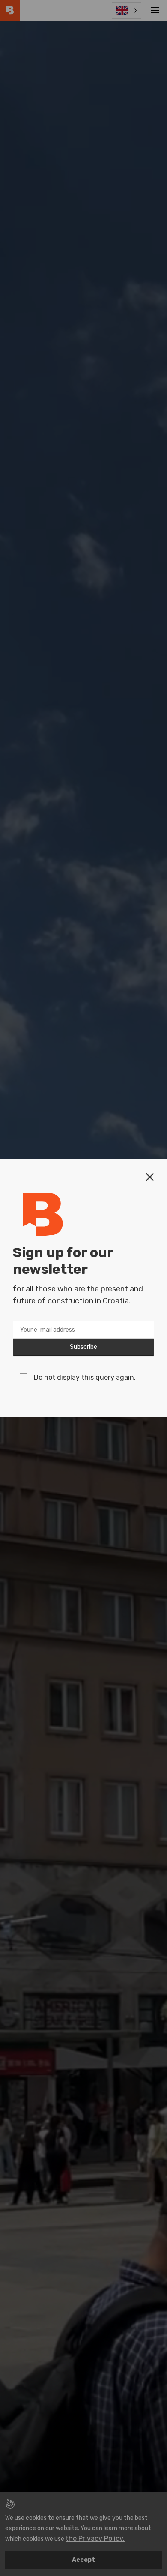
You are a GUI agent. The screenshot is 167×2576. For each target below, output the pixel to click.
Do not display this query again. (85, 1377)
